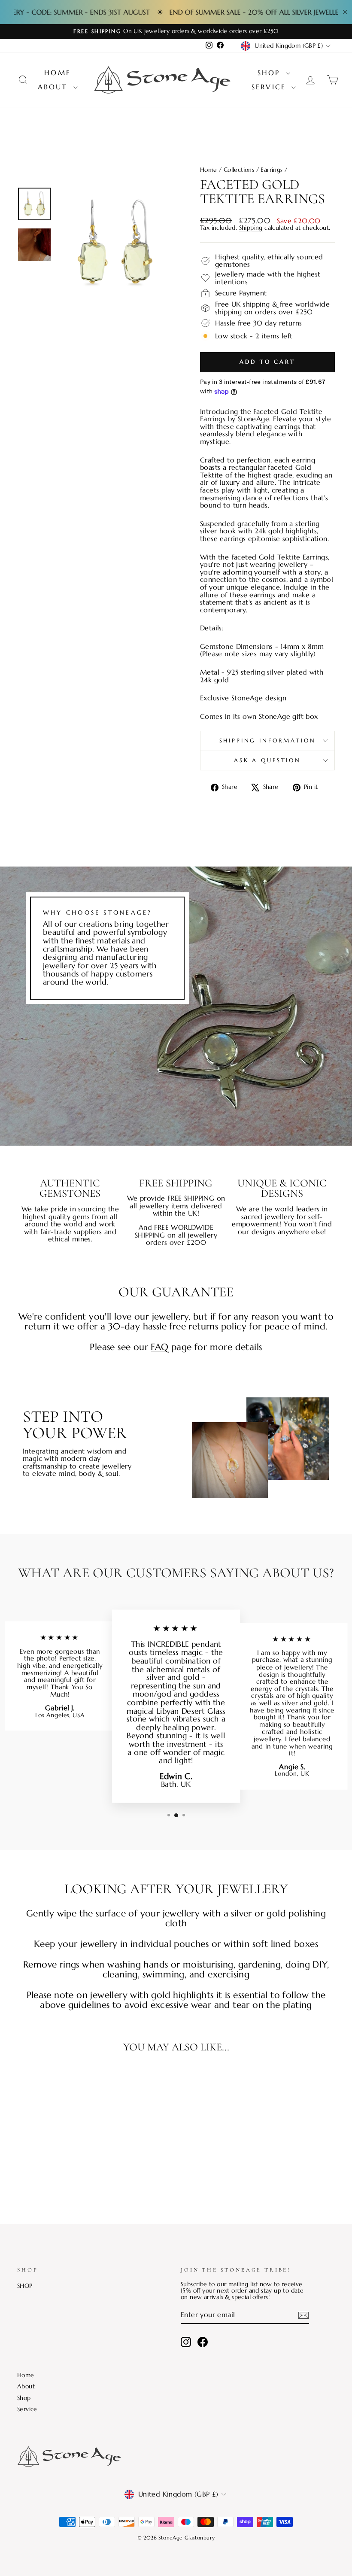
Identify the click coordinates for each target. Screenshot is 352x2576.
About (55, 87)
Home (58, 73)
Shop (271, 73)
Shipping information (268, 741)
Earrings (272, 170)
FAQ (159, 1347)
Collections (239, 170)
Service (271, 87)
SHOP (25, 2286)
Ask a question (267, 760)
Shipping (251, 228)
